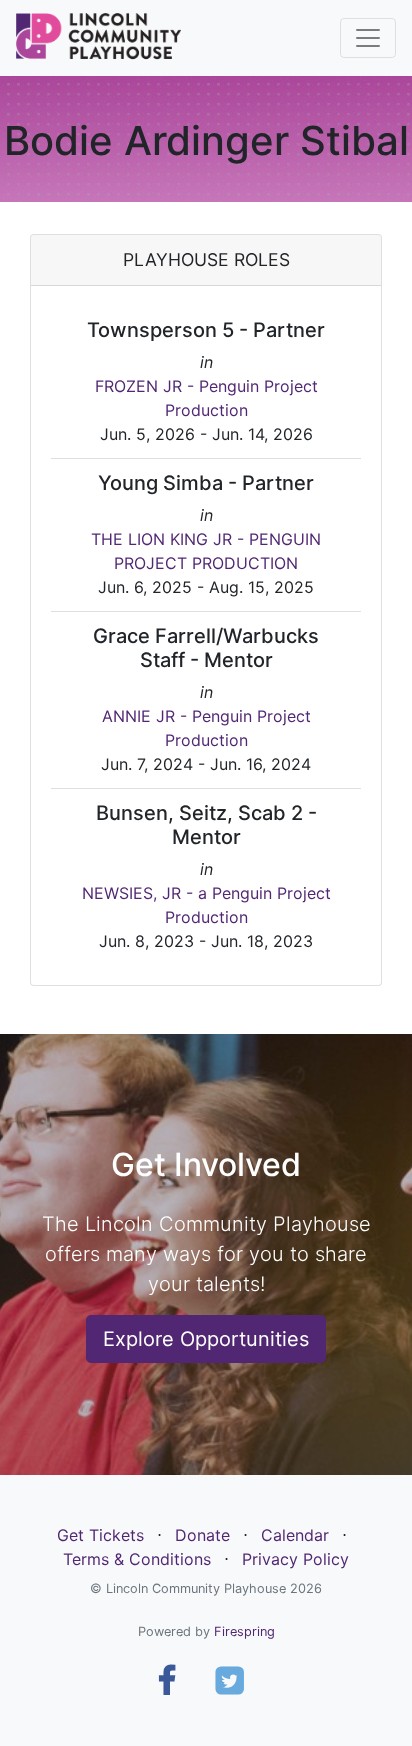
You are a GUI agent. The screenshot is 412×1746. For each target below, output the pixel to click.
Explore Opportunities (206, 1339)
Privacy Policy (295, 1559)
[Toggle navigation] (368, 38)
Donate (202, 1535)
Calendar (295, 1535)
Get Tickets (100, 1535)
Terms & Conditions (137, 1559)
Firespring (244, 1631)
